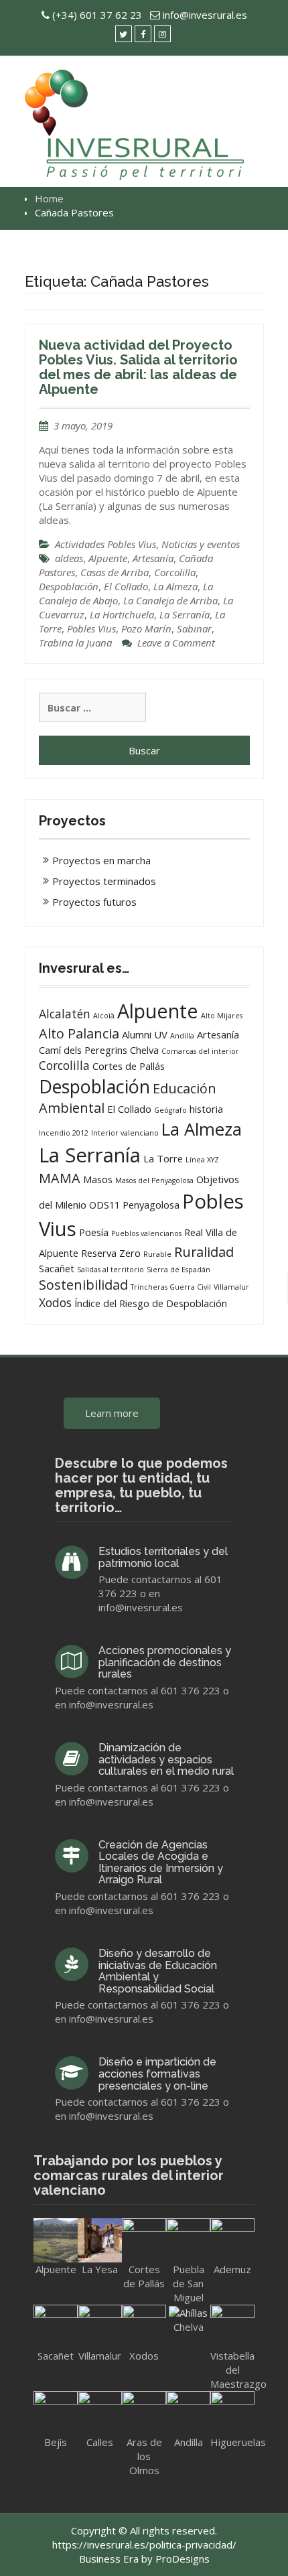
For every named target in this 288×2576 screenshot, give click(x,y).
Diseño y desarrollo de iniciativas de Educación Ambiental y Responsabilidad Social (158, 1971)
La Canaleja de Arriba (170, 600)
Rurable (157, 1254)
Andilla (182, 1036)
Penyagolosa (151, 1205)
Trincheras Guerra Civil (171, 1287)
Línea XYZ (202, 1160)
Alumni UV (145, 1034)
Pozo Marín (146, 628)
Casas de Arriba (115, 572)
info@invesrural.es (205, 15)
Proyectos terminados (104, 881)
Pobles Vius (91, 628)
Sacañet (57, 1268)
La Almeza (175, 586)
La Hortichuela (122, 614)
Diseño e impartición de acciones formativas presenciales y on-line (157, 2074)
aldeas (69, 558)
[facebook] (143, 34)
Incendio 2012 (64, 1133)
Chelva (144, 1050)
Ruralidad (204, 1252)
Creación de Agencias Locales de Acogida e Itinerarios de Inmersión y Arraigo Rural (161, 1862)
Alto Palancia (79, 1033)
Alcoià (104, 1016)
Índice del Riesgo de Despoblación (151, 1303)
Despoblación (69, 586)
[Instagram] (162, 34)
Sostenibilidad (83, 1285)
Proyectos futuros (94, 902)
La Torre (163, 1158)
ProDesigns (183, 2559)
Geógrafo (170, 1110)
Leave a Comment (176, 642)
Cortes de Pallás (129, 1066)
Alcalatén (65, 1014)
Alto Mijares (222, 1016)
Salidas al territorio (111, 1270)
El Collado (126, 586)
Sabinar (194, 628)
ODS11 (104, 1205)
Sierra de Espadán (178, 1270)
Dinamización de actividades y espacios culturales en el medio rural (166, 1759)
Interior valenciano (125, 1133)
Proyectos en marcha (101, 860)
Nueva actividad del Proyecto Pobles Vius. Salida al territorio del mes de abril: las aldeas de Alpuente (138, 367)
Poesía (94, 1232)
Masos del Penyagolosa (154, 1180)
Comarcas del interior (200, 1051)
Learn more (112, 1413)
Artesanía (153, 558)
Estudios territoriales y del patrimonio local (163, 1557)
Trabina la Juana (75, 642)
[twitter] (124, 34)
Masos (98, 1179)
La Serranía (185, 614)
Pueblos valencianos (146, 1233)
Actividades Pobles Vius (105, 544)
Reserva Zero (111, 1253)
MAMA (60, 1178)
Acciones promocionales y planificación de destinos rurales (165, 1662)
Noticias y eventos (201, 544)
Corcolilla (175, 572)
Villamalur (231, 1287)
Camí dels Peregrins (83, 1050)
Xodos (55, 1302)
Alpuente (108, 558)
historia (206, 1109)
